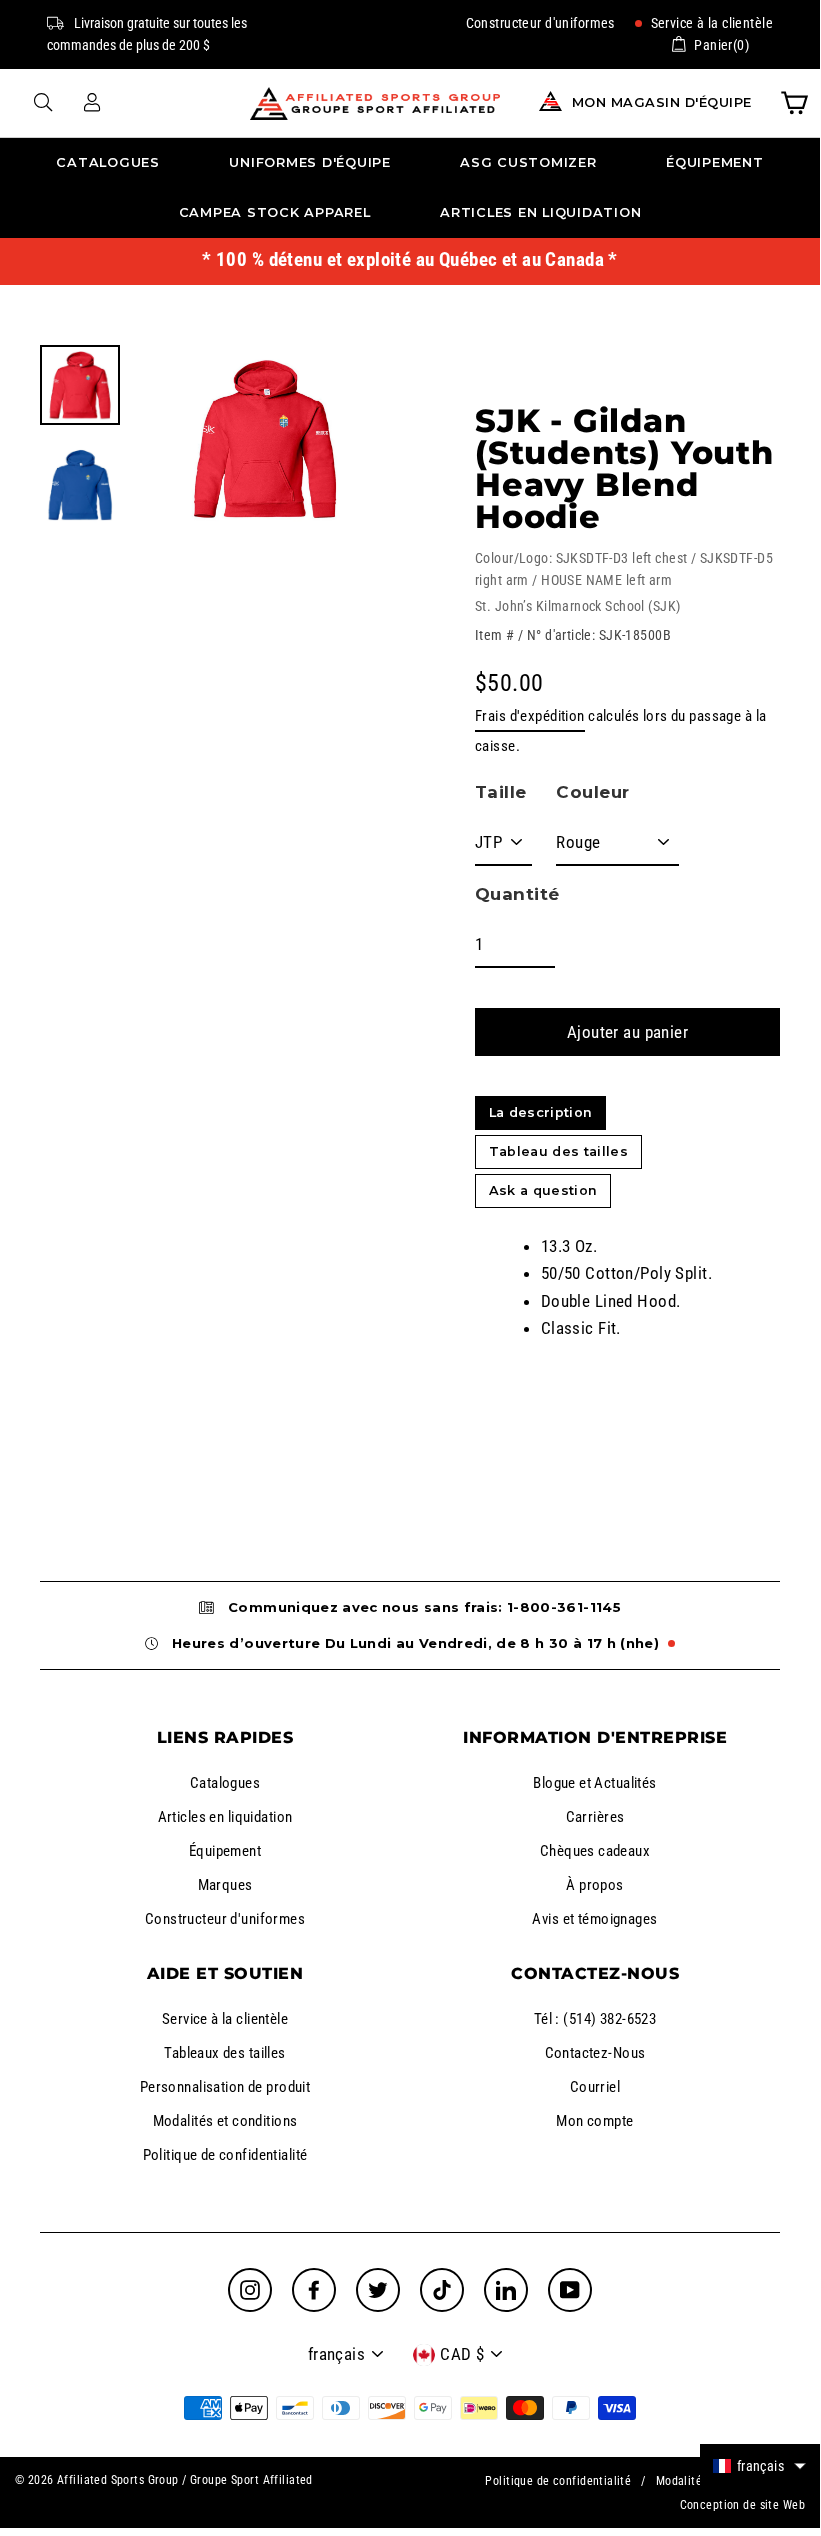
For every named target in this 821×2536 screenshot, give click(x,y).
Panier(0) (721, 45)
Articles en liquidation (540, 212)
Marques (225, 1885)
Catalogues (108, 162)
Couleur (592, 792)
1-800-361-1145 (564, 1607)
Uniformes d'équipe (310, 162)
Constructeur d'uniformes (540, 23)
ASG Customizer (528, 162)
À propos (594, 1885)
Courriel (595, 2087)
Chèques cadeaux (595, 1851)
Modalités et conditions (225, 2121)
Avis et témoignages (594, 1919)
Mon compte (594, 2121)
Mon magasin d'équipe (662, 102)
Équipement (715, 162)
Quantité (517, 894)
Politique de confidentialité (225, 2155)
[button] (760, 2465)
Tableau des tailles (558, 1151)
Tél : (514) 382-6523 (595, 2019)
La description (540, 1112)
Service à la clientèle (710, 23)
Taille (501, 792)
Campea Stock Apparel (275, 212)
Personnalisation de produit (225, 2087)
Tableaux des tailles (225, 2053)
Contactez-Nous (595, 2053)
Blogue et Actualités (595, 1783)
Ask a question (543, 1190)
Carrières (595, 1817)
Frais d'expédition (530, 716)
